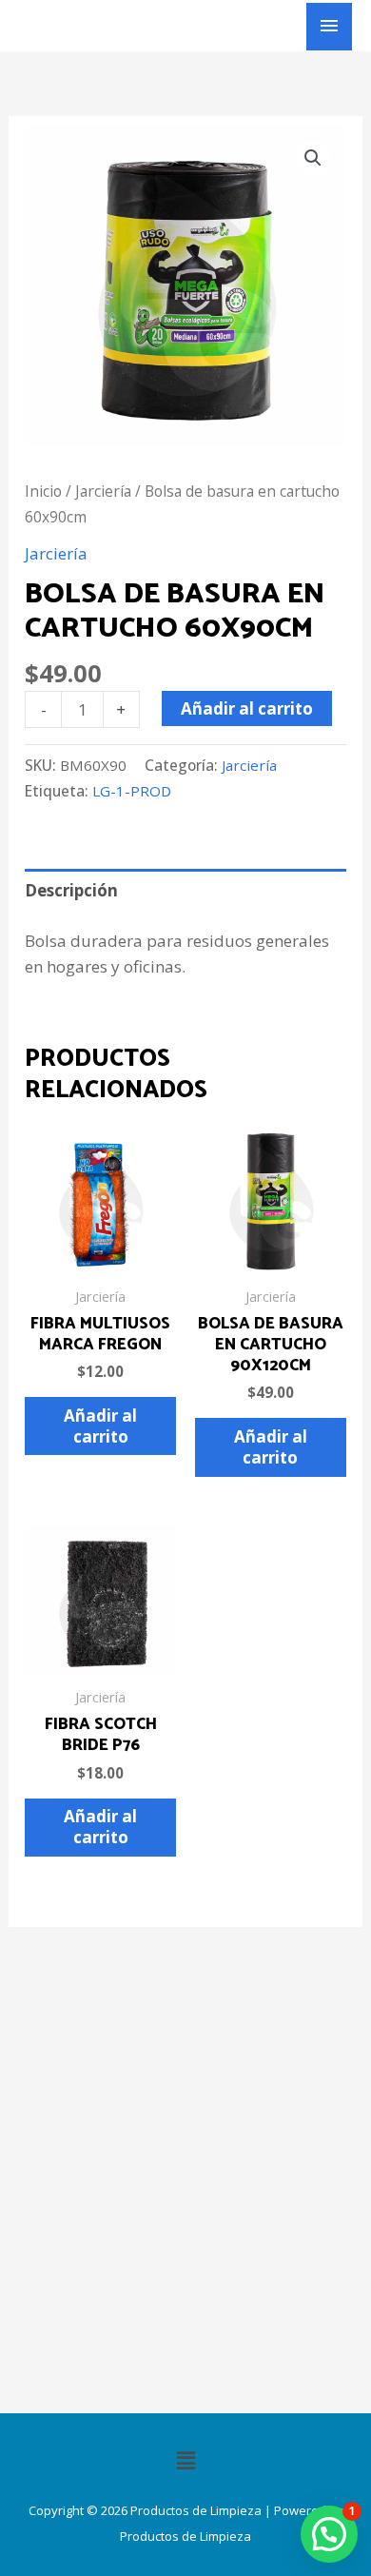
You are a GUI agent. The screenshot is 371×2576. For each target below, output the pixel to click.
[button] (313, 158)
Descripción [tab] (71, 890)
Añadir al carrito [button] (100, 1426)
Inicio (43, 491)
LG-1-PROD (132, 791)
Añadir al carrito (247, 708)
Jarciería (103, 491)
